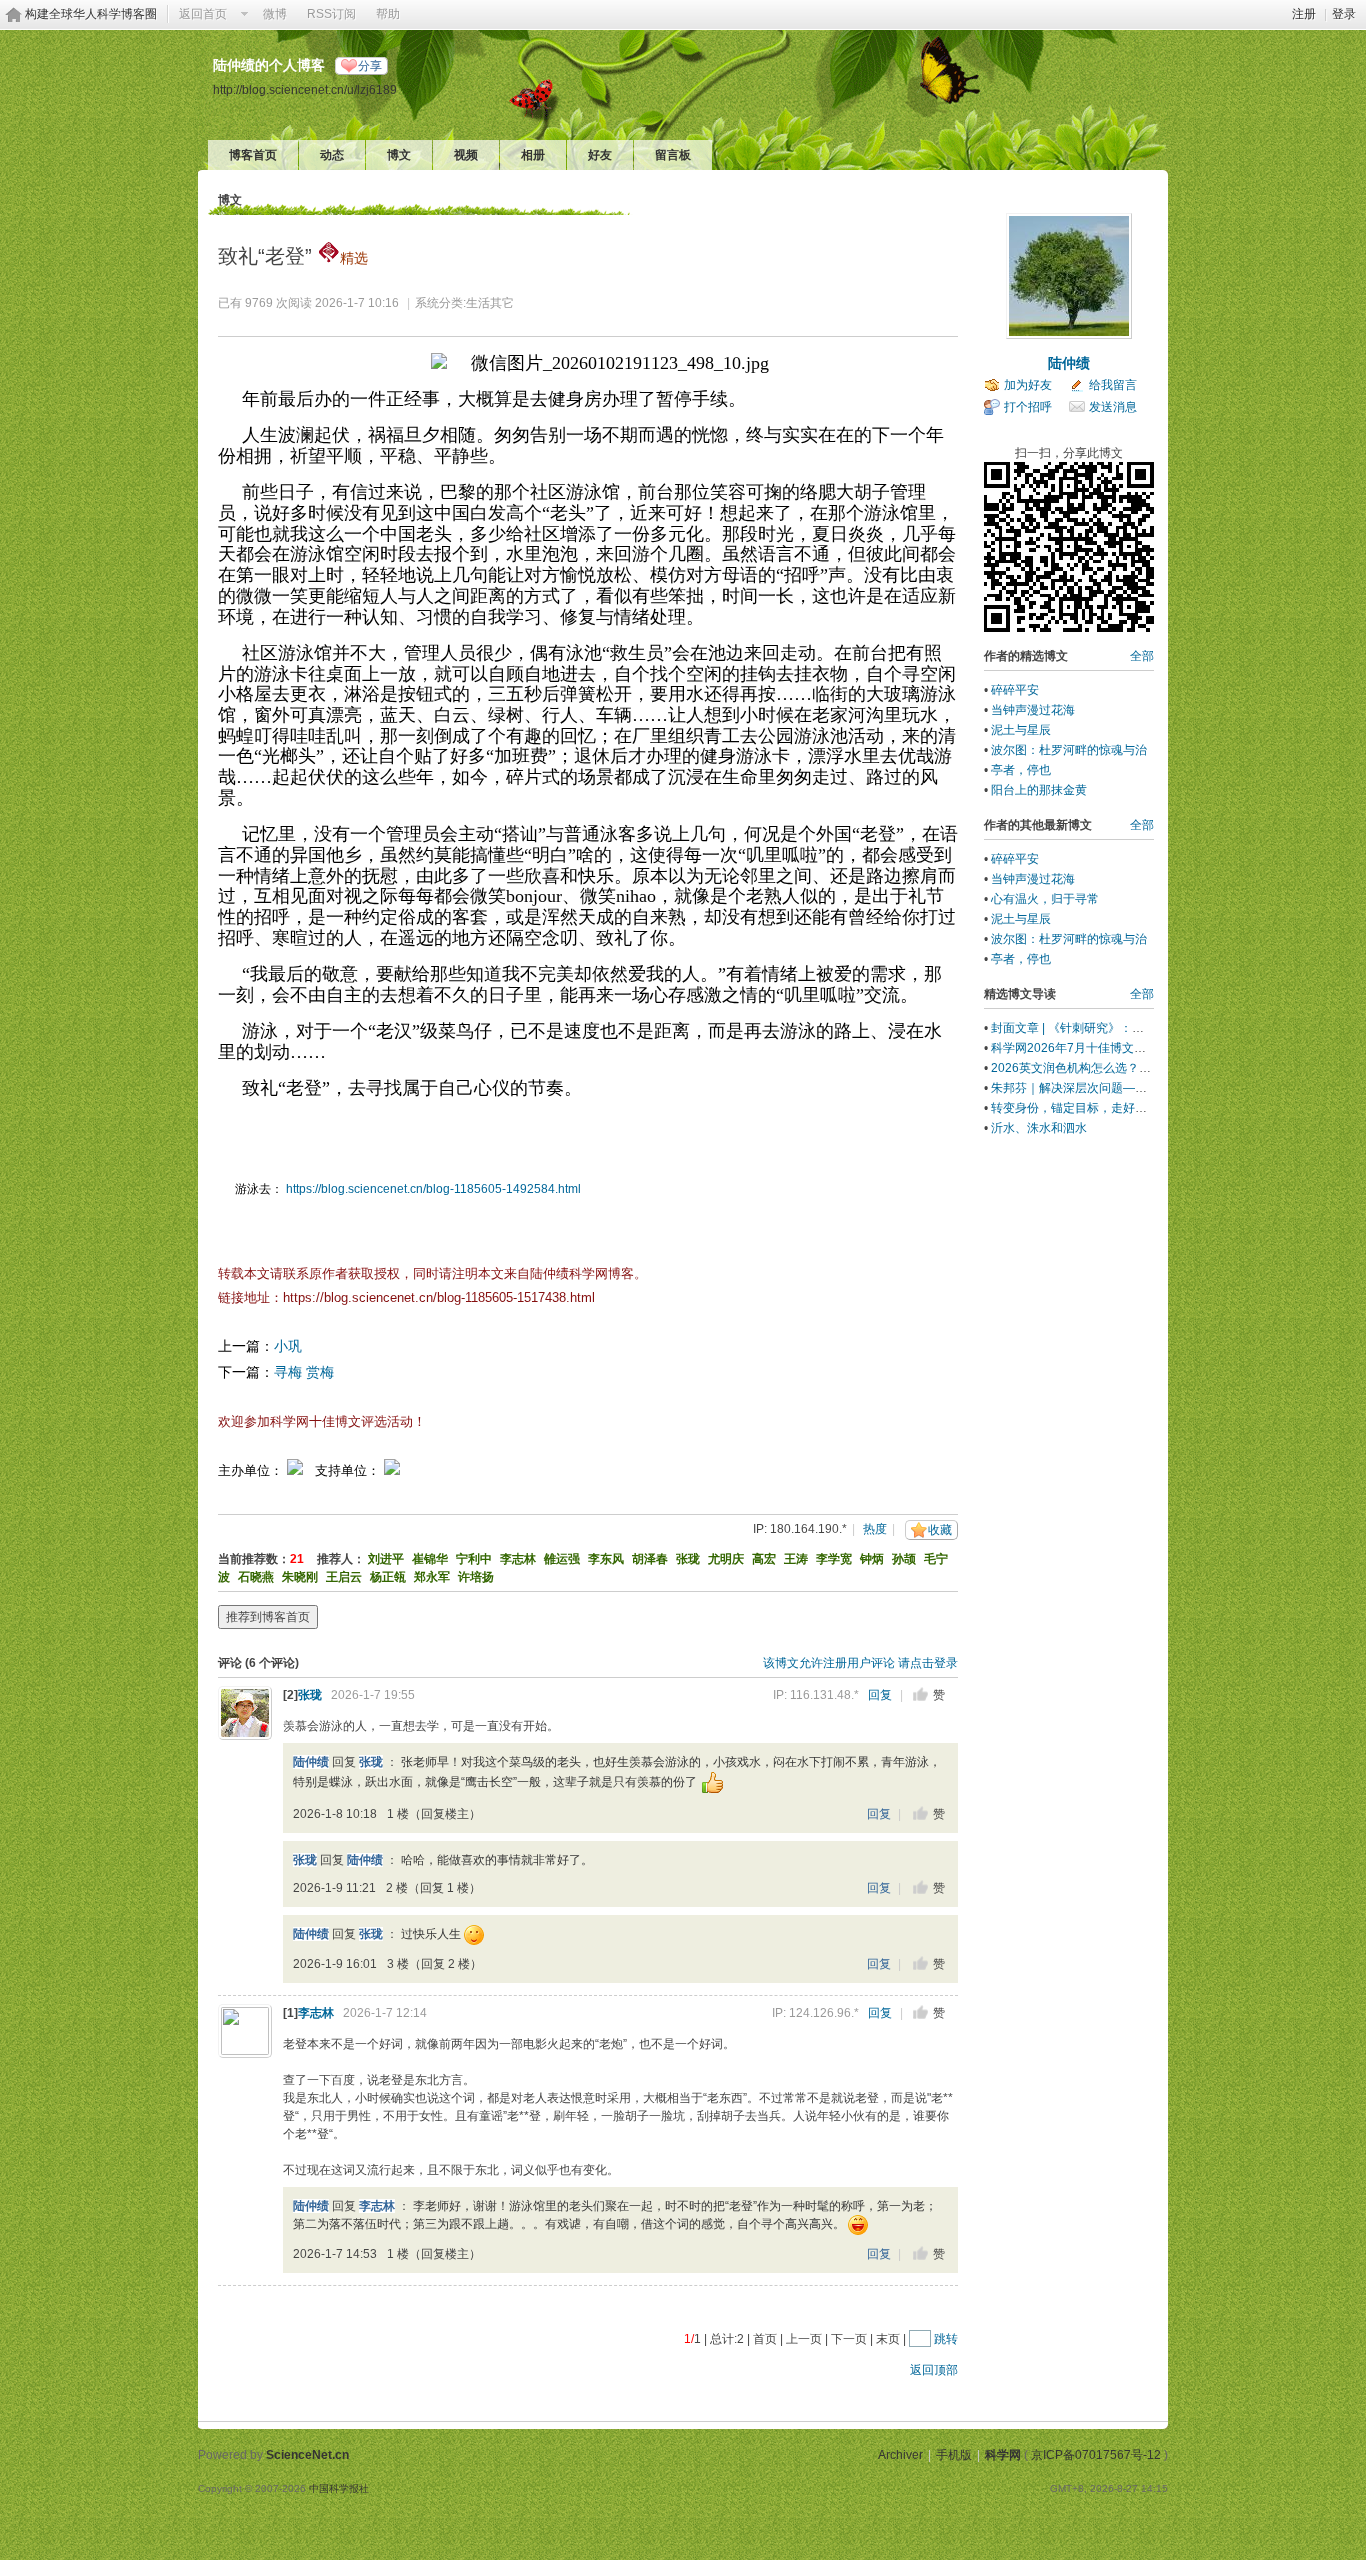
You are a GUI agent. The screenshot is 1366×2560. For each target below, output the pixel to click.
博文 (399, 155)
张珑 (688, 1559)
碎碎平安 (1015, 690)
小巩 (288, 1346)
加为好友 (1028, 385)
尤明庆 (726, 1559)
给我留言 (1113, 385)
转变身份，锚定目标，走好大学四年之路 (1099, 1108)
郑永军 (432, 1577)
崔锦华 (430, 1559)
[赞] (920, 1694)
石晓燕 (256, 1577)
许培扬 (476, 1577)
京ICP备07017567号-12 (1096, 2455)
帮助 (388, 14)
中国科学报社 (339, 2488)
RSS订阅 (331, 14)
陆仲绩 (311, 1762)
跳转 (946, 2339)
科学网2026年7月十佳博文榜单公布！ (1092, 1048)
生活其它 (490, 303)
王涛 (796, 1559)
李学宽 (834, 1559)
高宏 (764, 1559)
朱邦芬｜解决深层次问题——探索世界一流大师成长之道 (1141, 1088)
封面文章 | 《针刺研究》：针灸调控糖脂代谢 (1109, 1028)
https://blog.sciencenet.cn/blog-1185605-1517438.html (439, 1297)
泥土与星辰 (1021, 730)
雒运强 (562, 1559)
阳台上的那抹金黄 (1039, 790)
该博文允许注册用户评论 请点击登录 (860, 1663)
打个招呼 (1028, 407)
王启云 (344, 1577)
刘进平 (386, 1559)
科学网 (1003, 2455)
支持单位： (349, 1470)
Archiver (900, 2455)
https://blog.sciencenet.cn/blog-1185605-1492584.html (433, 1189)
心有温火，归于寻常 (1045, 899)
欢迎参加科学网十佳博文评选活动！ (322, 1421)
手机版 (954, 2455)
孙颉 (904, 1559)
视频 (466, 155)
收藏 (940, 1530)
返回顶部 (934, 2370)
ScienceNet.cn (307, 2455)
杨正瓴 (388, 1577)
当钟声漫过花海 (1033, 710)
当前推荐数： (254, 1559)
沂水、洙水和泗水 (1039, 1128)
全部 (1142, 656)
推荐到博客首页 (268, 1617)
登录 (1344, 14)
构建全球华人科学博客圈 (91, 14)
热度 (875, 1529)
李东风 (606, 1559)
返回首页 (203, 14)
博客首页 (253, 155)
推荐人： (341, 1559)
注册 (1304, 14)
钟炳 (872, 1559)
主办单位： (250, 1470)
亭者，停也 (1021, 770)
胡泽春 (650, 1559)
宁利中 (474, 1559)
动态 (332, 155)
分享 (370, 66)
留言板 (673, 155)
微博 (275, 14)
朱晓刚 (300, 1577)
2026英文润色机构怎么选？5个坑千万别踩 (1104, 1068)
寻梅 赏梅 (304, 1372)
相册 (533, 155)
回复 (880, 1695)
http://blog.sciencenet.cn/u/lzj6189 (305, 89)
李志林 (518, 1559)
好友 (600, 155)
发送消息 (1113, 407)
